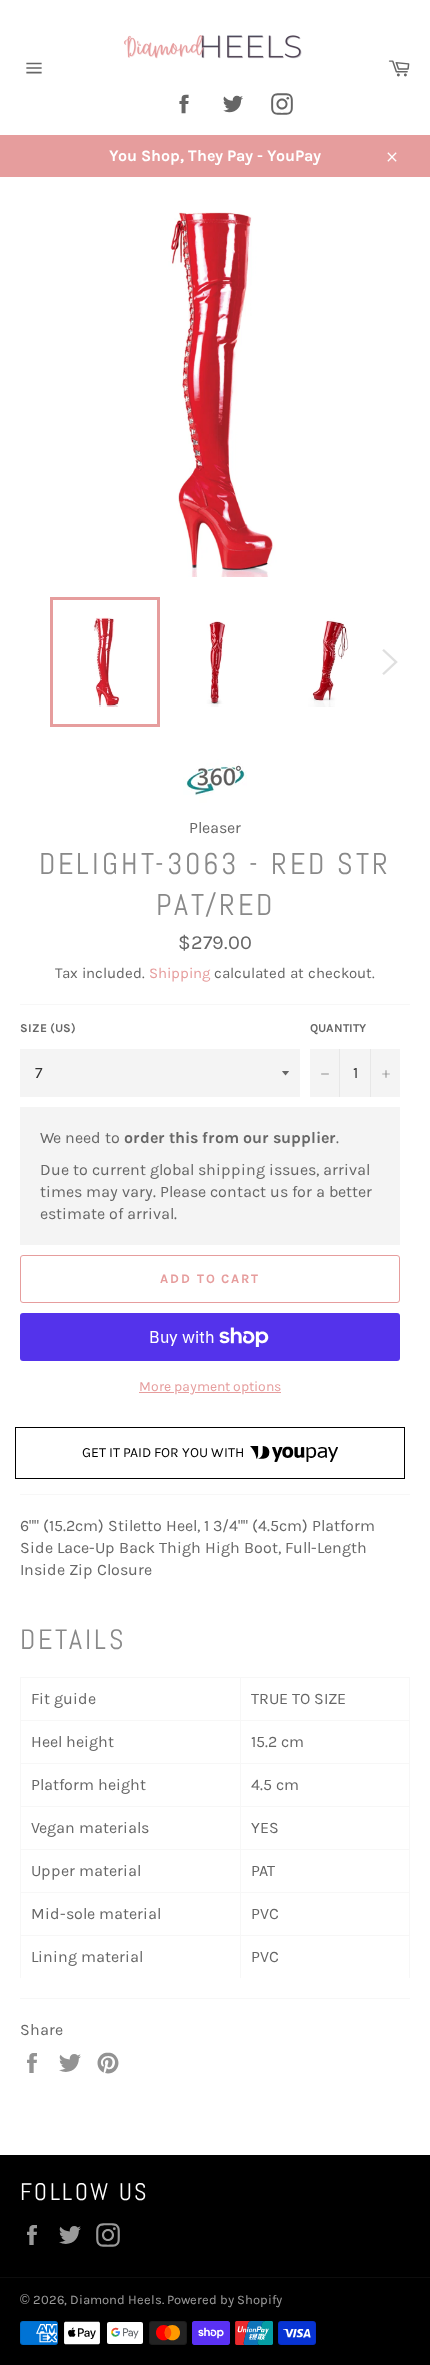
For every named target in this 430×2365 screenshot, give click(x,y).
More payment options (210, 1386)
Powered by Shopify (224, 2299)
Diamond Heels (116, 2299)
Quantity (338, 1028)
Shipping (179, 973)
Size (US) (48, 1028)
